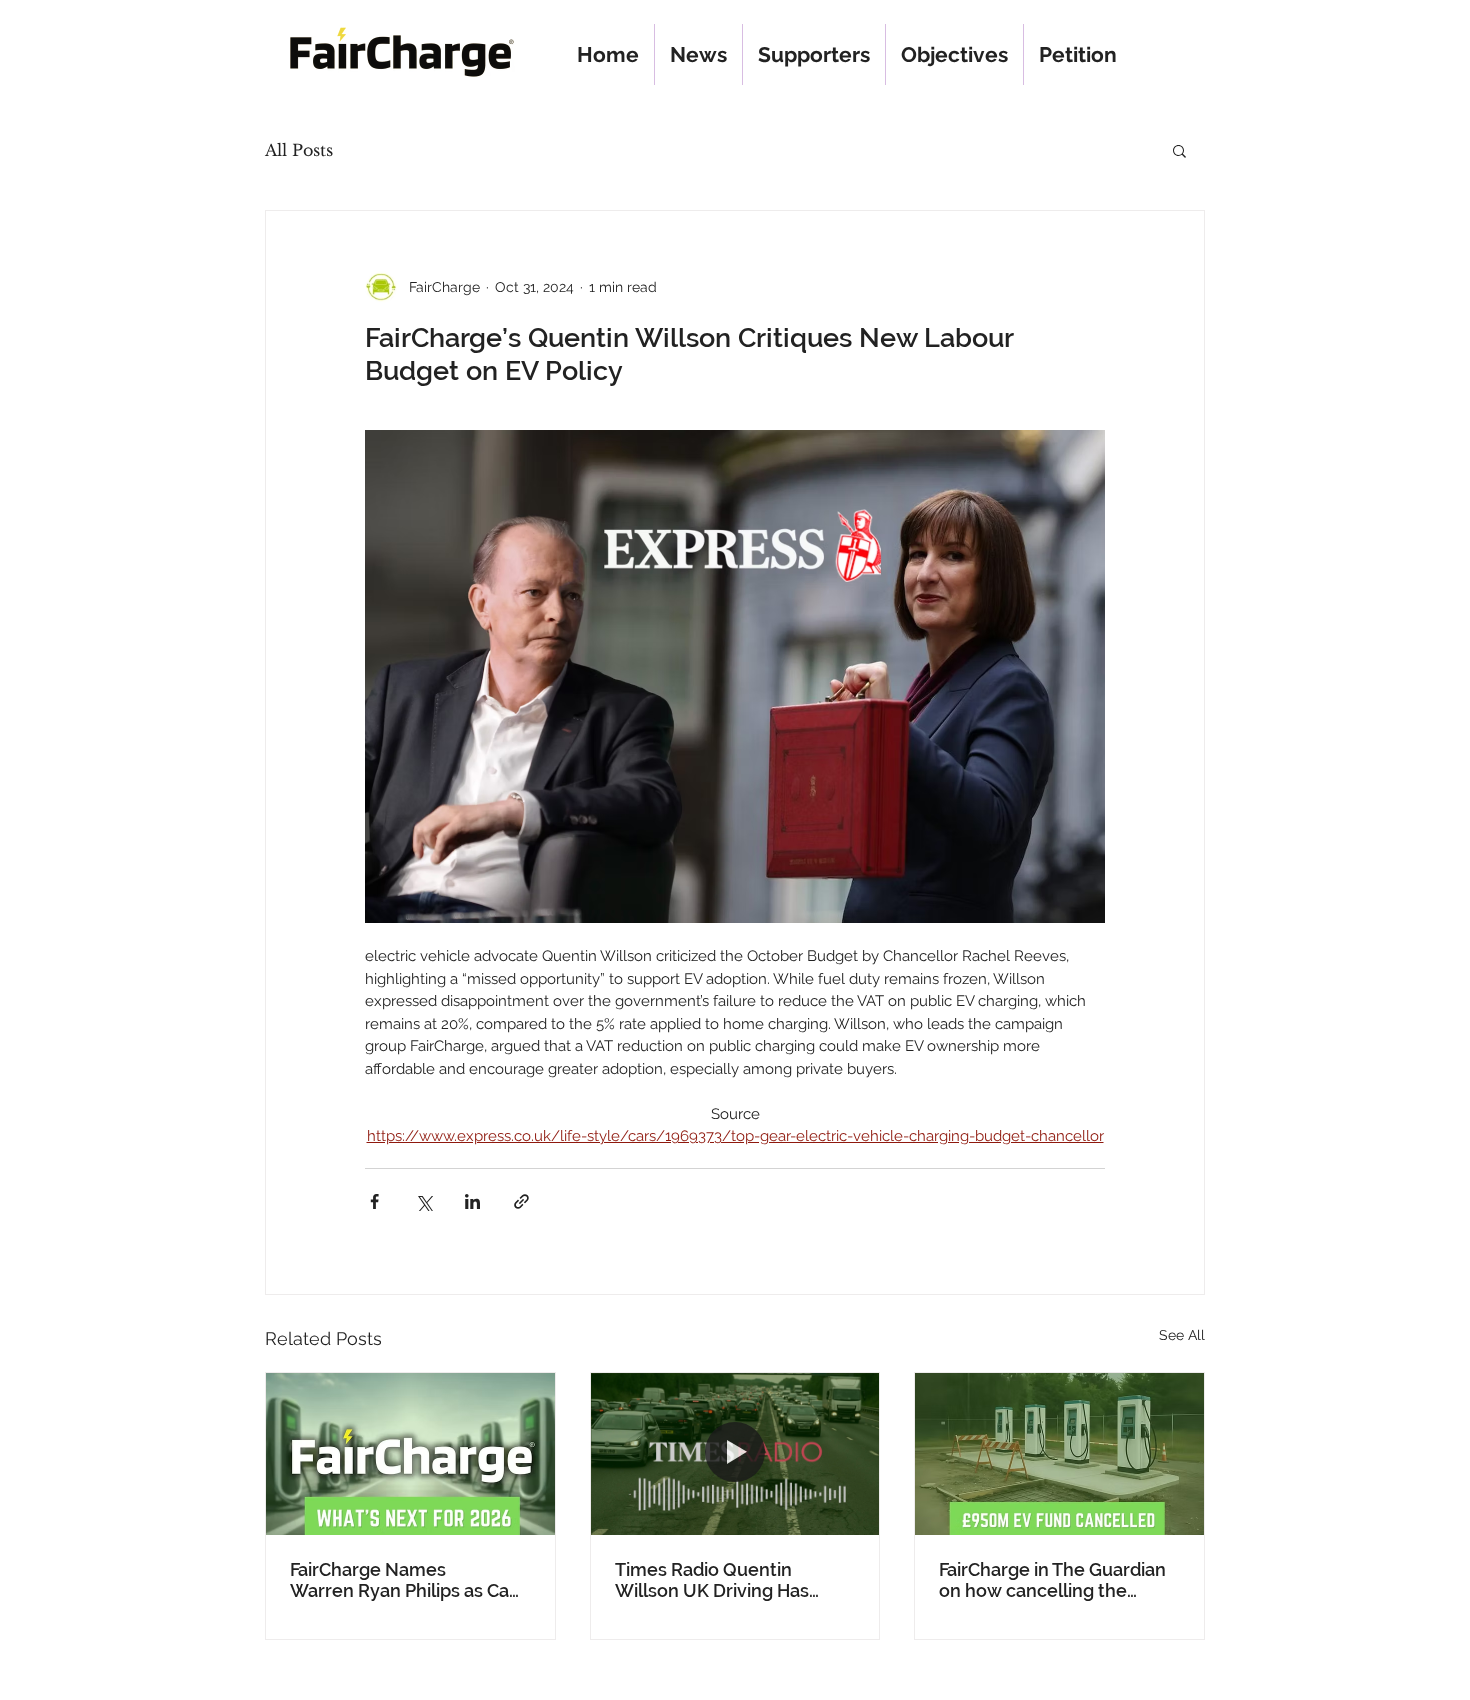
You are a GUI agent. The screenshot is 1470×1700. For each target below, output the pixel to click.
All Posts (299, 150)
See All (1182, 1335)
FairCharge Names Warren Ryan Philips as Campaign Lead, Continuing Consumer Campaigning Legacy (408, 1580)
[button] (1179, 150)
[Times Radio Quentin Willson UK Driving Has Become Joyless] (735, 1454)
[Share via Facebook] (374, 1201)
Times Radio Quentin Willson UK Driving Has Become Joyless (712, 1580)
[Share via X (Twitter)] (423, 1201)
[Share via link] (521, 1201)
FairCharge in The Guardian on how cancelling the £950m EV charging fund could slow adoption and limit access (1052, 1580)
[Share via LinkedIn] (472, 1201)
